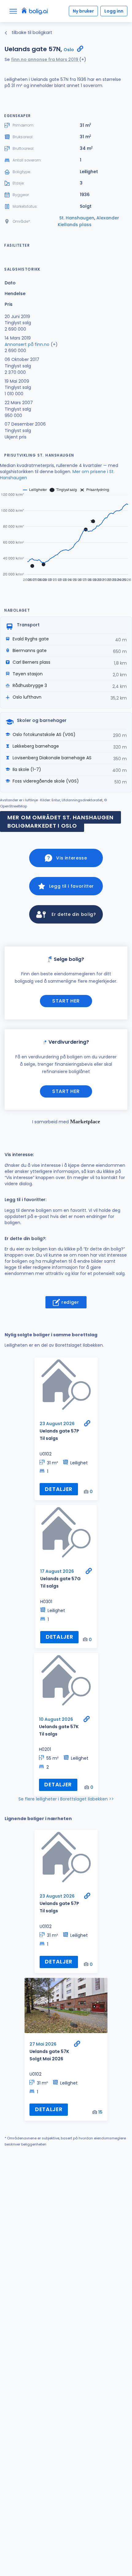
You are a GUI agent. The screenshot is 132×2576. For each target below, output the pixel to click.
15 (100, 2112)
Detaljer (59, 1489)
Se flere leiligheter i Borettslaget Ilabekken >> (66, 1799)
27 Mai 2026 (43, 2044)
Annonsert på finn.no (27, 344)
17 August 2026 (57, 1571)
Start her (66, 1001)
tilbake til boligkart (31, 32)
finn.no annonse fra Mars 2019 (45, 59)
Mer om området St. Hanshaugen (60, 817)
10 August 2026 (56, 1719)
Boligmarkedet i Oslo (42, 826)
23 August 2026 (57, 1424)
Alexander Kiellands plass (88, 221)
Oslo (69, 50)
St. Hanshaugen (77, 218)
